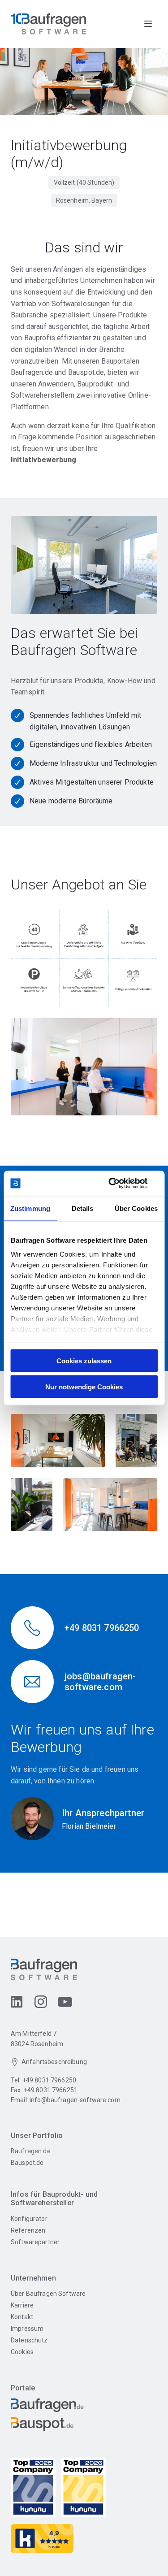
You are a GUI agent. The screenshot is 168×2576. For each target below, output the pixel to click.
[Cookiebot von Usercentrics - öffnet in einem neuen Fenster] (120, 1184)
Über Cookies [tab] (136, 1208)
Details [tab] (83, 1208)
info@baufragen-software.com (75, 2100)
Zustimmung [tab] (30, 1208)
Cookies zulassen (84, 1360)
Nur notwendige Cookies (84, 1387)
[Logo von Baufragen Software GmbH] (48, 24)
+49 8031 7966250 (49, 2080)
